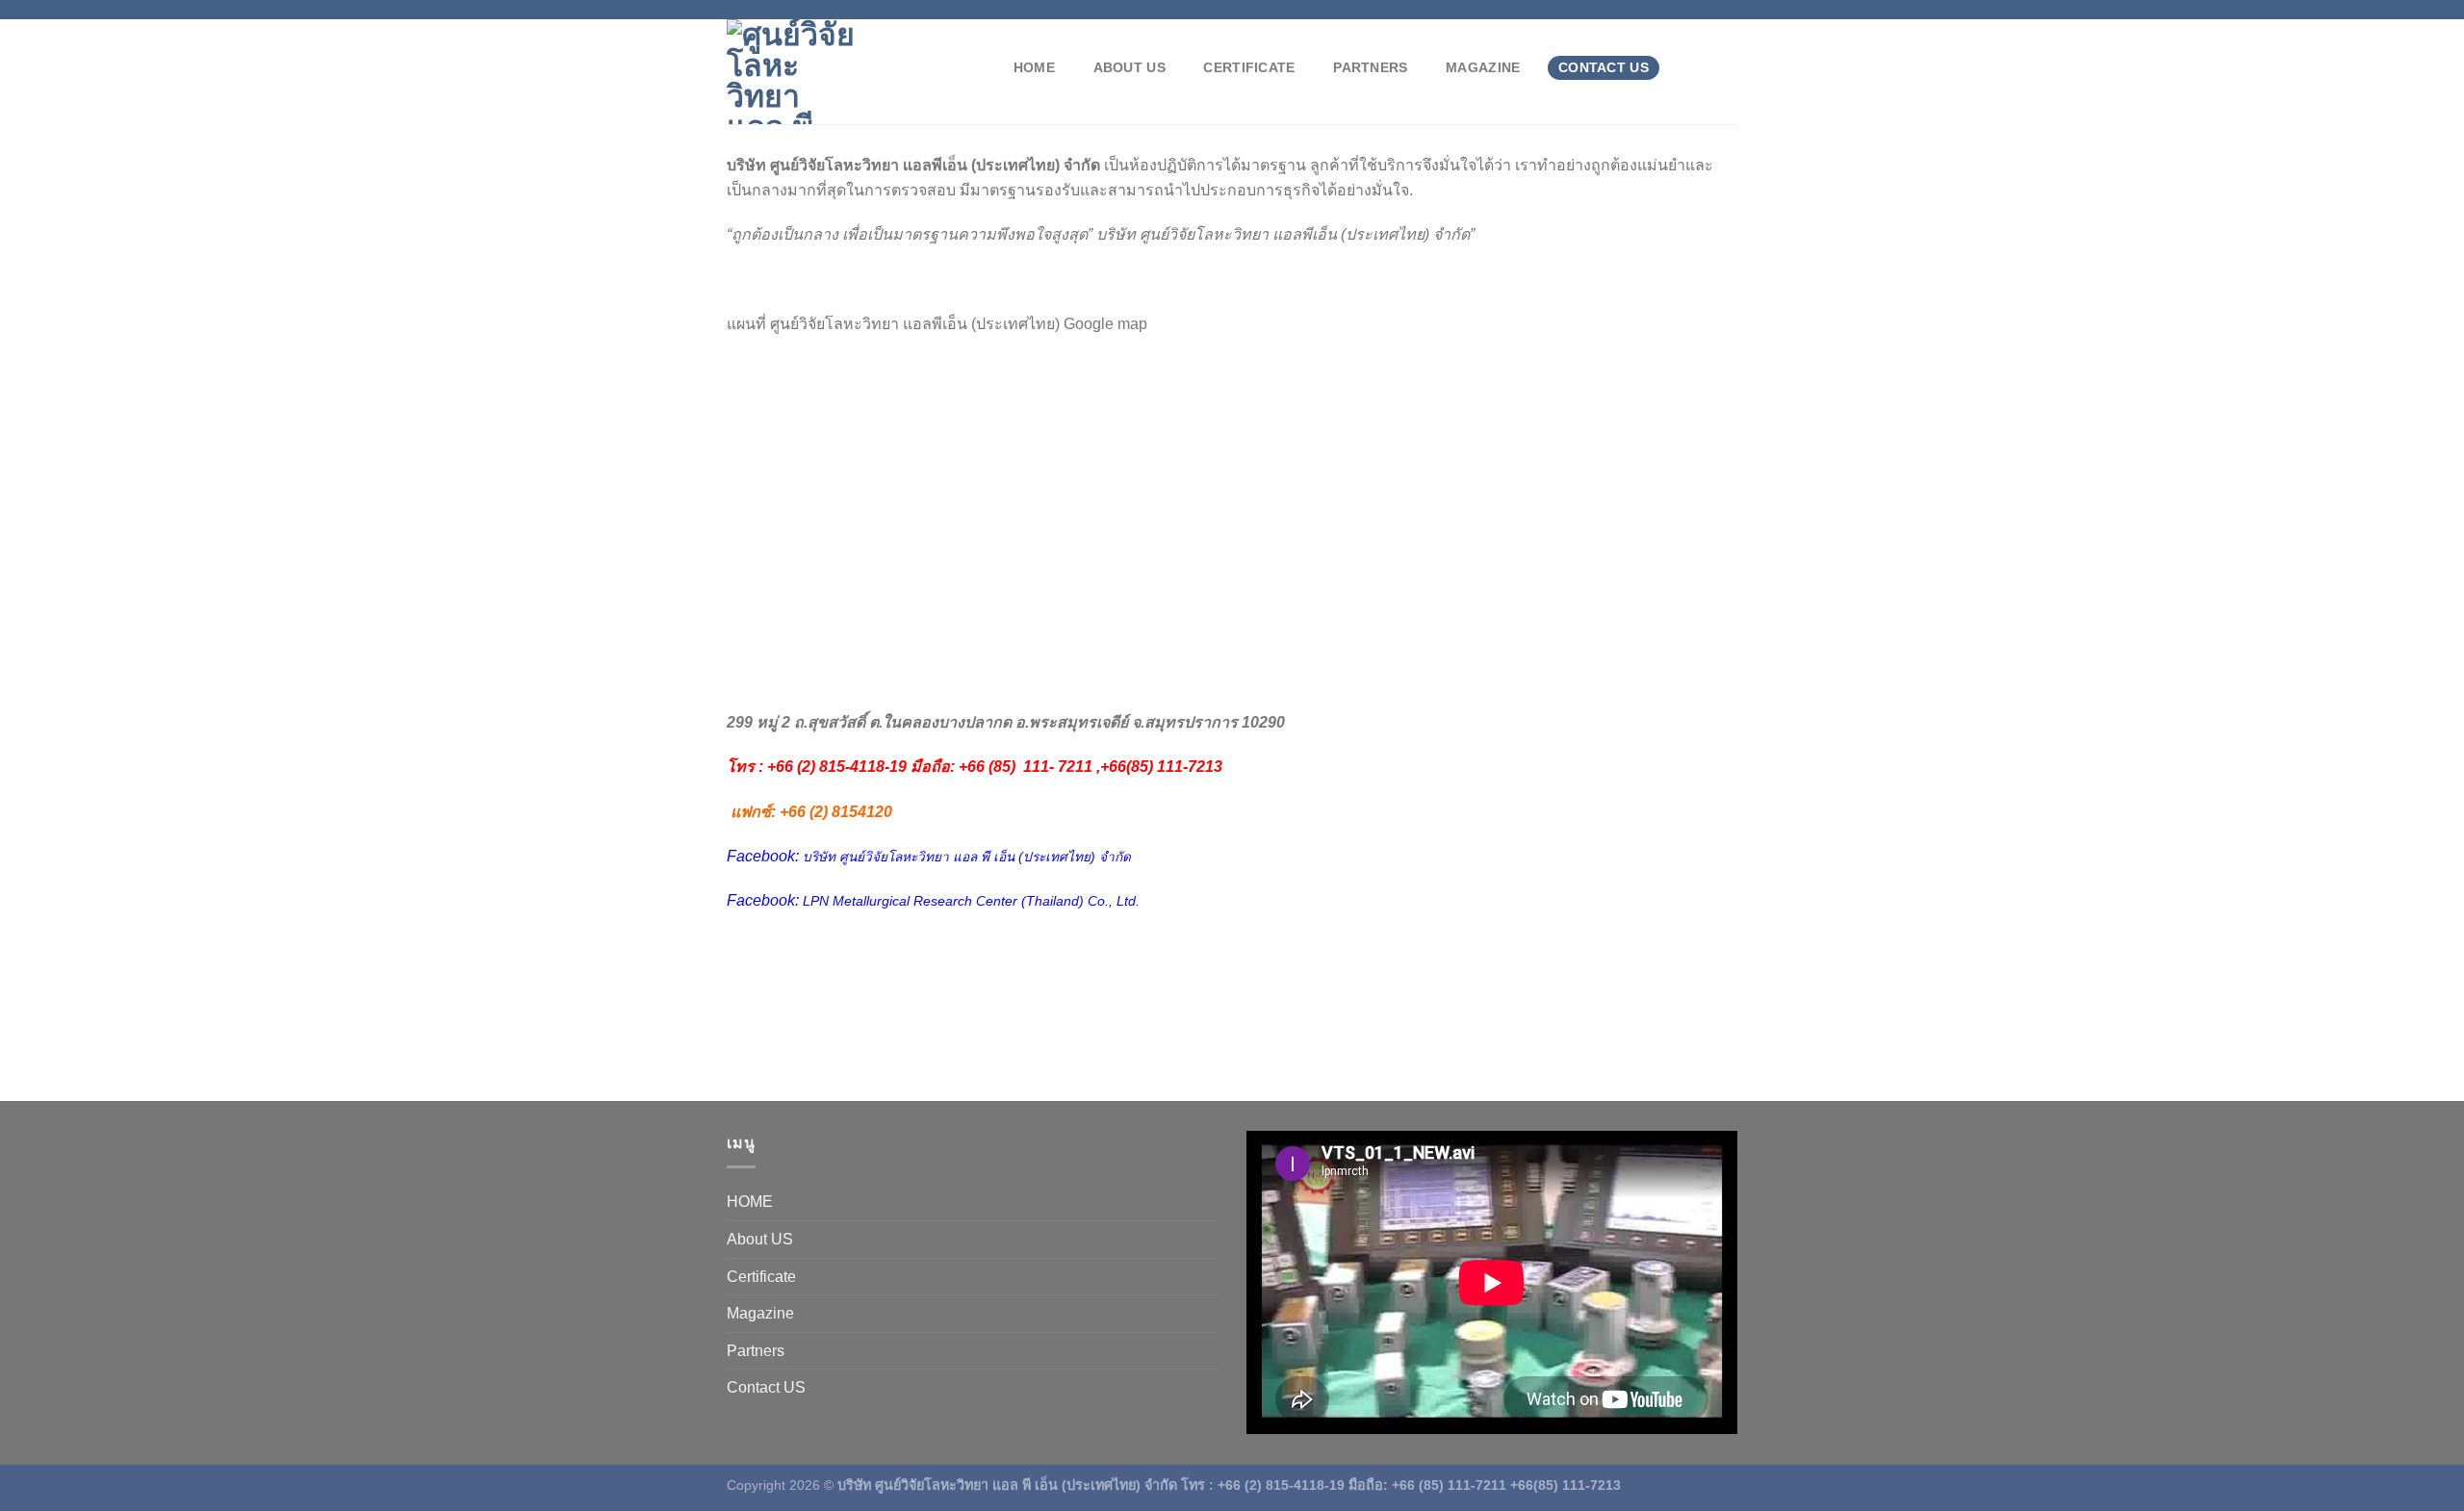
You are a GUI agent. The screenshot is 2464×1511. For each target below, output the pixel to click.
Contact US (1604, 67)
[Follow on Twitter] (1709, 10)
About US (1129, 67)
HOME (1034, 67)
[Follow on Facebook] (1673, 10)
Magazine (1483, 67)
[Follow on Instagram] (1691, 10)
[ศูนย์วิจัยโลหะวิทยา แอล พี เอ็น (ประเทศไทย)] (850, 72)
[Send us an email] (1728, 10)
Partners (1370, 67)
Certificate (1249, 67)
